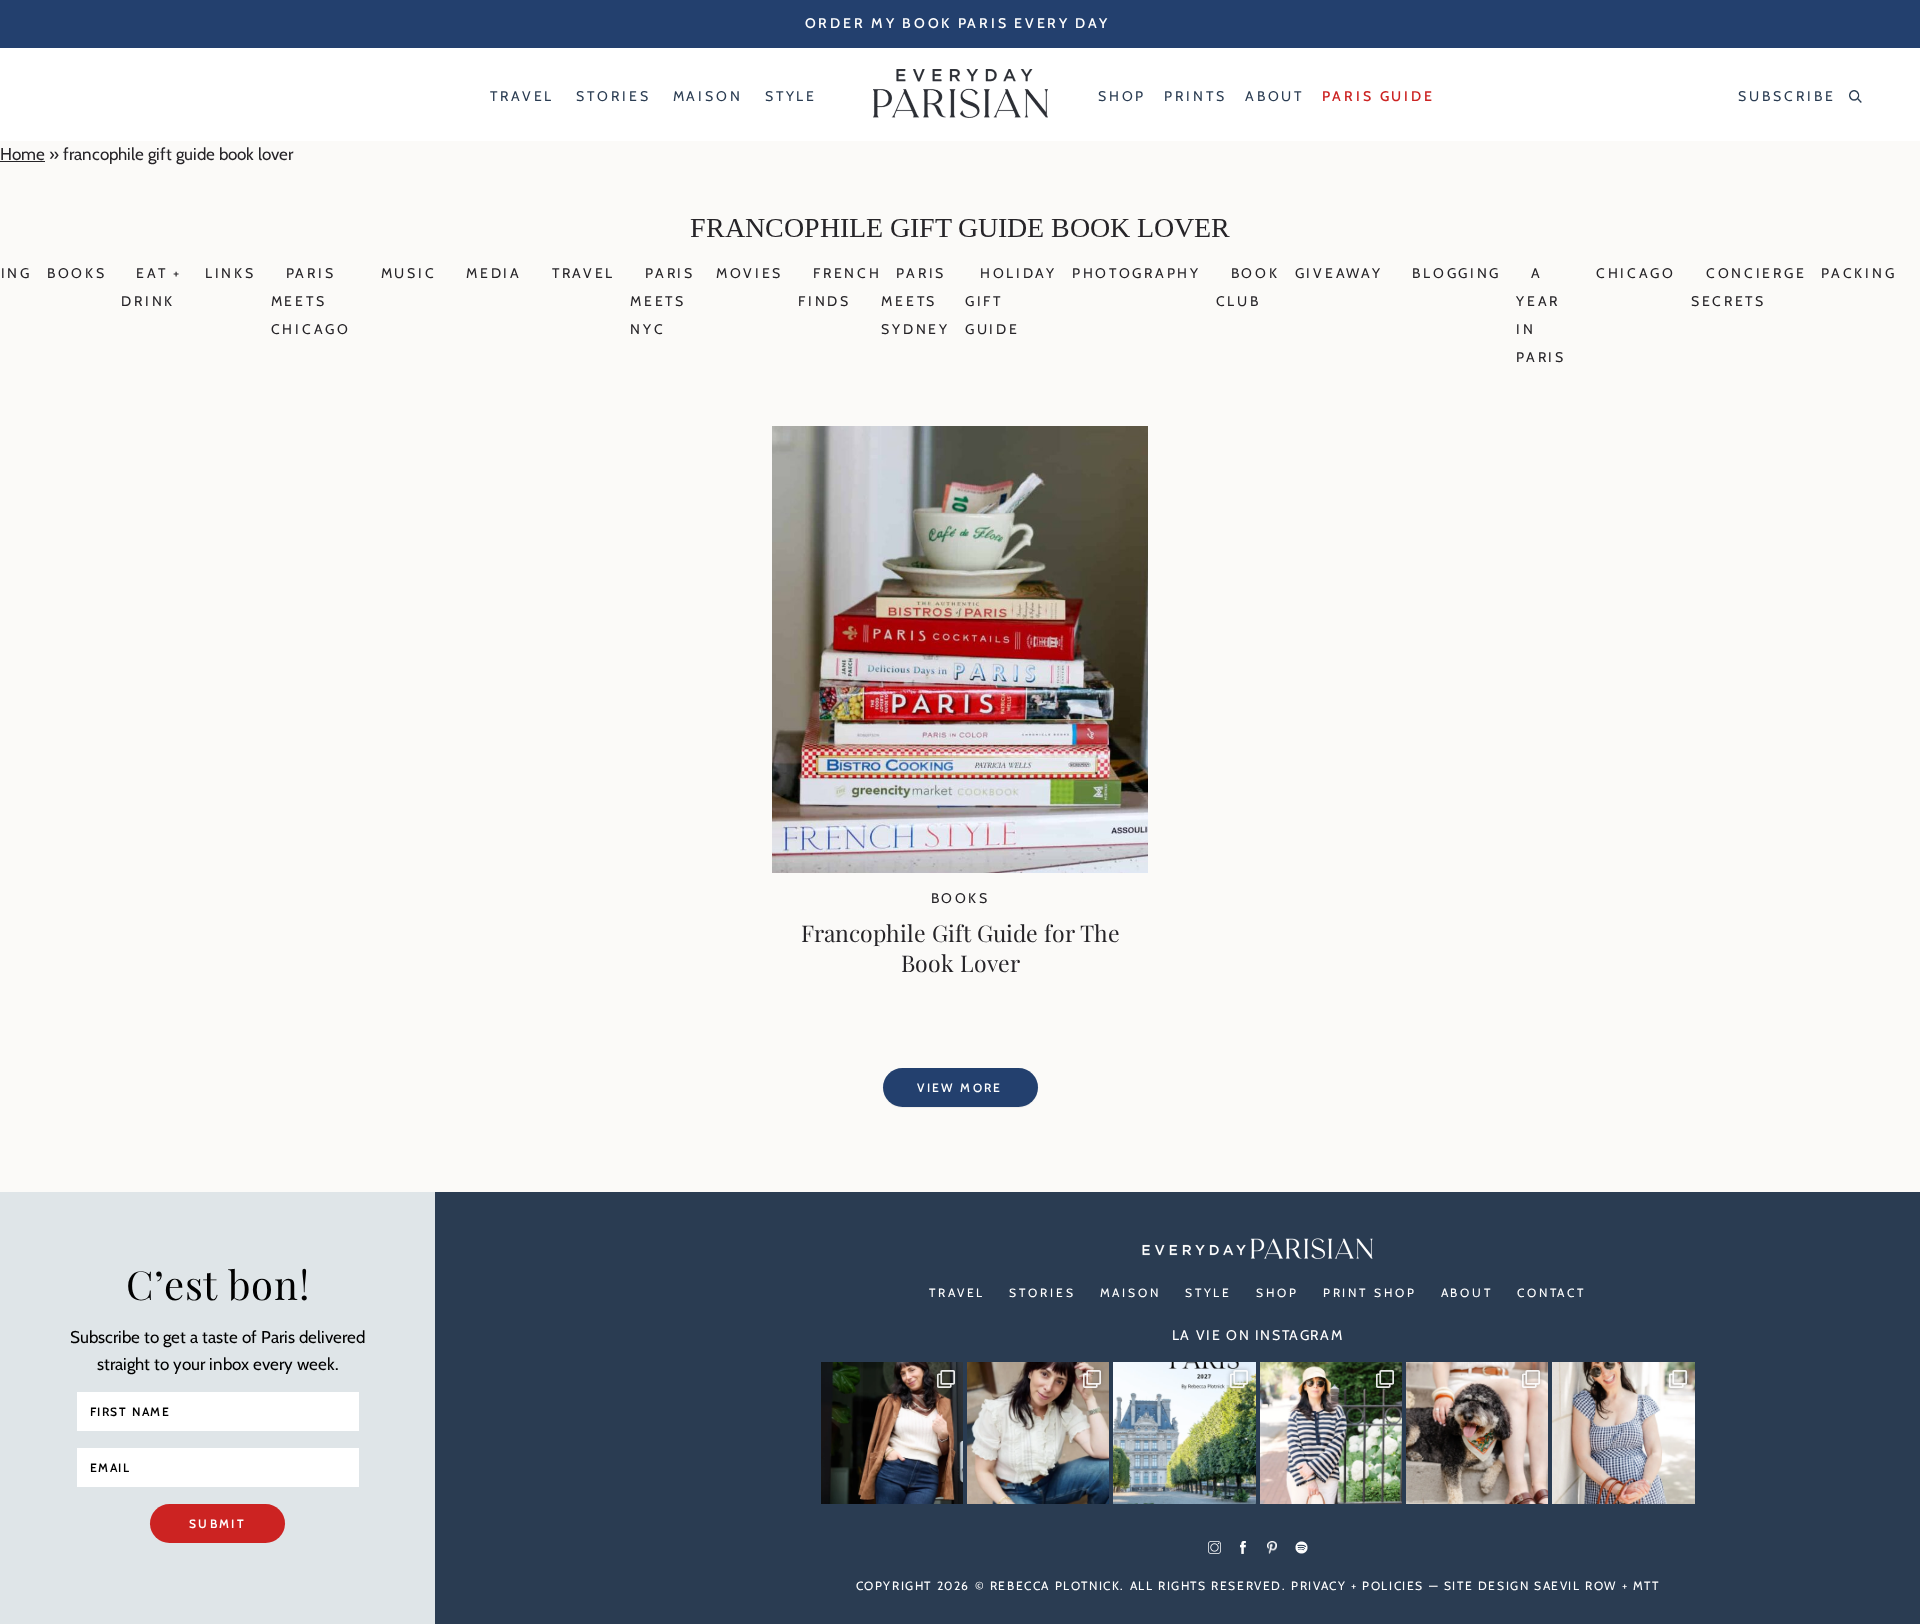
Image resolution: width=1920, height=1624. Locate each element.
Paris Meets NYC (662, 301)
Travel (583, 273)
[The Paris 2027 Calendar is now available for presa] (1184, 1433)
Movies (749, 273)
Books (77, 273)
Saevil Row (1575, 1585)
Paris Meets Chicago (311, 301)
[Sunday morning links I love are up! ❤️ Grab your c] (892, 1433)
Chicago (1636, 273)
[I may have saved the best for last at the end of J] (1477, 1433)
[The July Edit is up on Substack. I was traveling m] (1623, 1433)
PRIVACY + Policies (1357, 1585)
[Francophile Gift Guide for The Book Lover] (960, 867)
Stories (1042, 1292)
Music (409, 273)
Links (230, 273)
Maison (1130, 1292)
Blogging (1456, 273)
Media (494, 273)
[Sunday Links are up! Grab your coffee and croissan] (1038, 1433)
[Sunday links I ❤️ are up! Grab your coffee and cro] (1331, 1433)
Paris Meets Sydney (915, 301)
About (1467, 1292)
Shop (1277, 1292)
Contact (1551, 1292)
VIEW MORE (960, 1087)
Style (1208, 1292)
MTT (1646, 1585)
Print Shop (1370, 1292)
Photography (1136, 273)
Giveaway (1339, 273)
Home (22, 154)
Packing (1858, 273)
